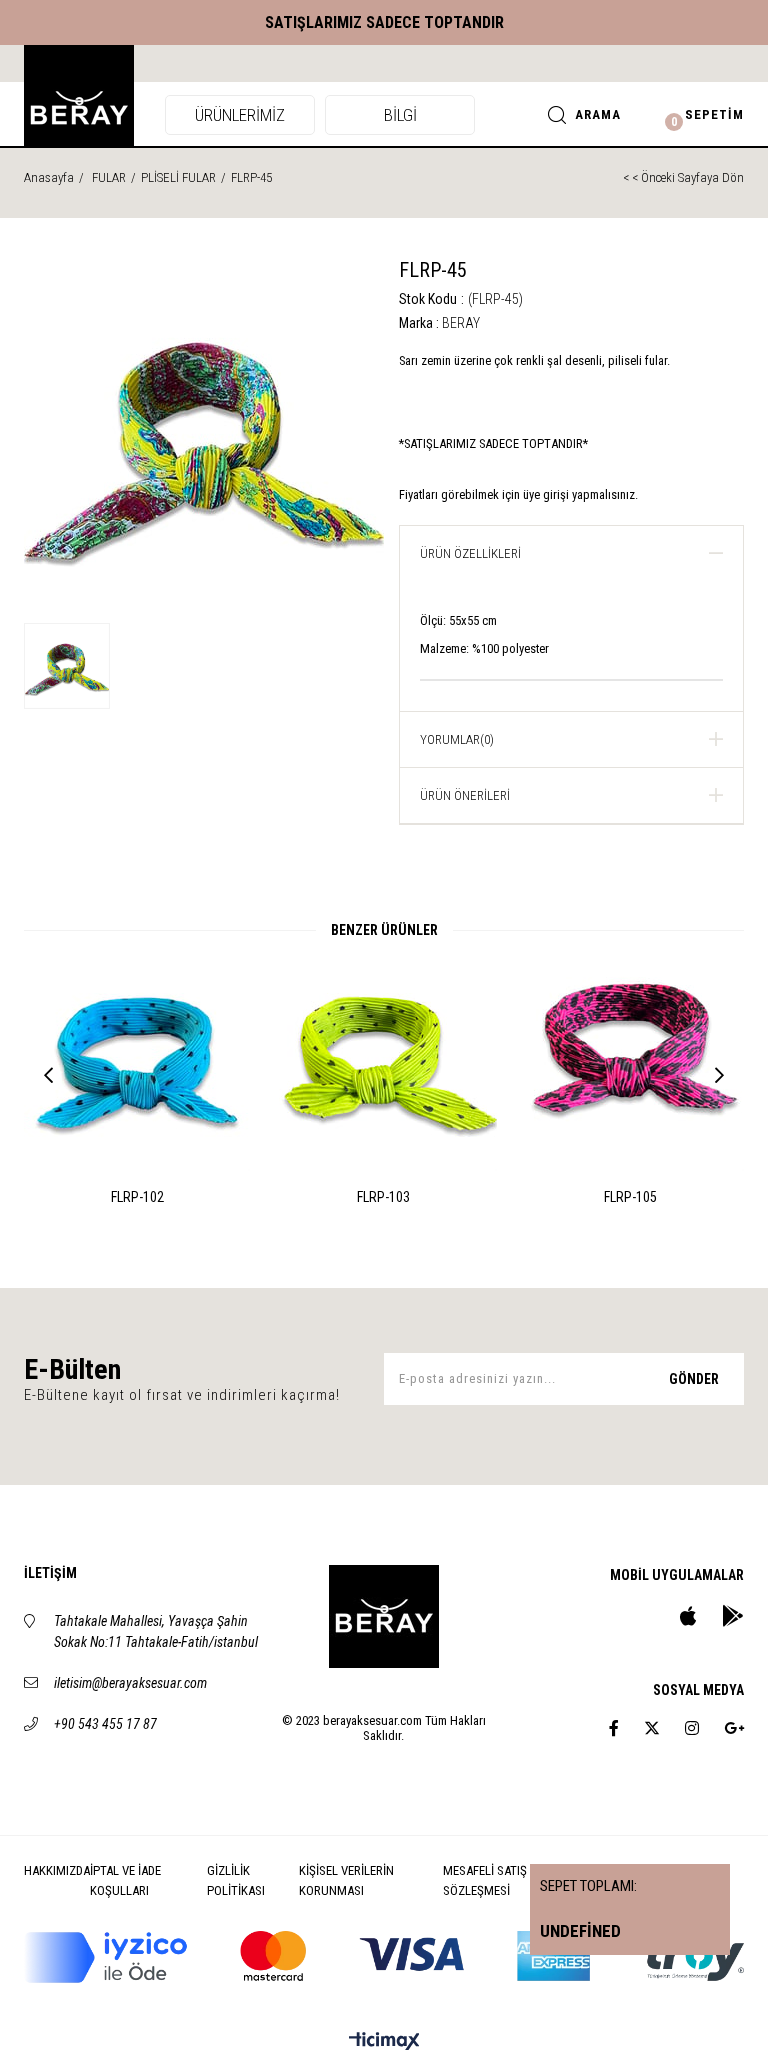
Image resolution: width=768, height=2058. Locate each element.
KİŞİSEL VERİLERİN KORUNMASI (346, 1880)
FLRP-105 (630, 1197)
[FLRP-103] (384, 1058)
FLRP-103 (383, 1197)
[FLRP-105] (630, 1058)
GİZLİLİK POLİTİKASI (236, 1880)
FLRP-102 (137, 1197)
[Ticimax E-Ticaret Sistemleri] (384, 2042)
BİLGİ (400, 115)
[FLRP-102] (137, 1058)
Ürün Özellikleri (470, 553)
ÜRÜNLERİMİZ (240, 115)
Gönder (694, 1379)
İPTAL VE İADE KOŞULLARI (125, 1880)
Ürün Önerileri (465, 795)
